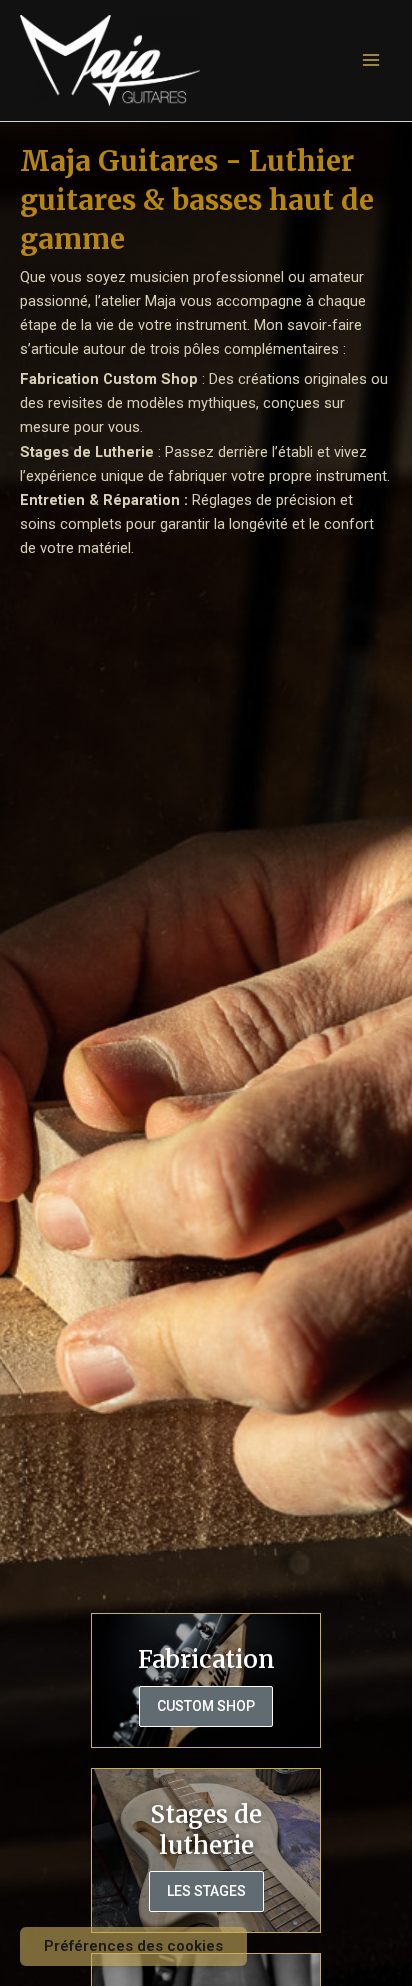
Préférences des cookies (133, 1946)
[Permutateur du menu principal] (371, 60)
